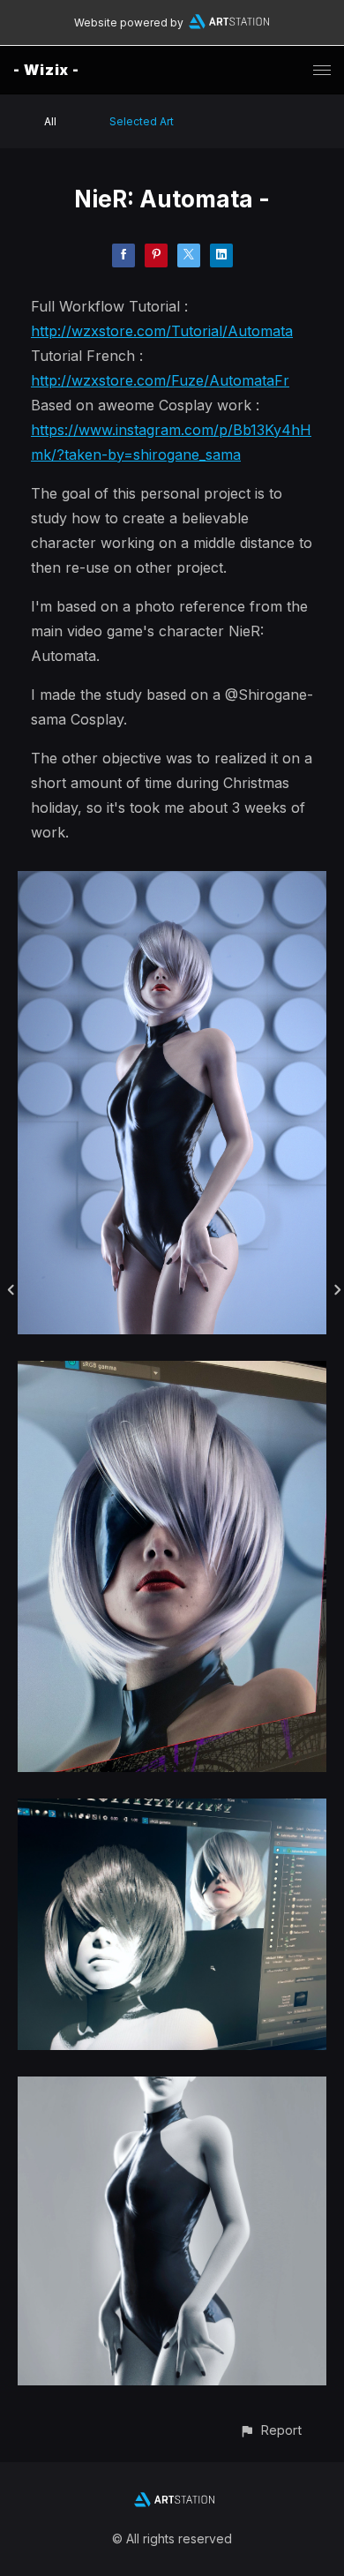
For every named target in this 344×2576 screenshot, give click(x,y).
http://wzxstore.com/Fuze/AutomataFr (160, 380)
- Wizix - (46, 70)
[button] (270, 2430)
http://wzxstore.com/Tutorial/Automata (162, 331)
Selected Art (142, 121)
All (50, 121)
